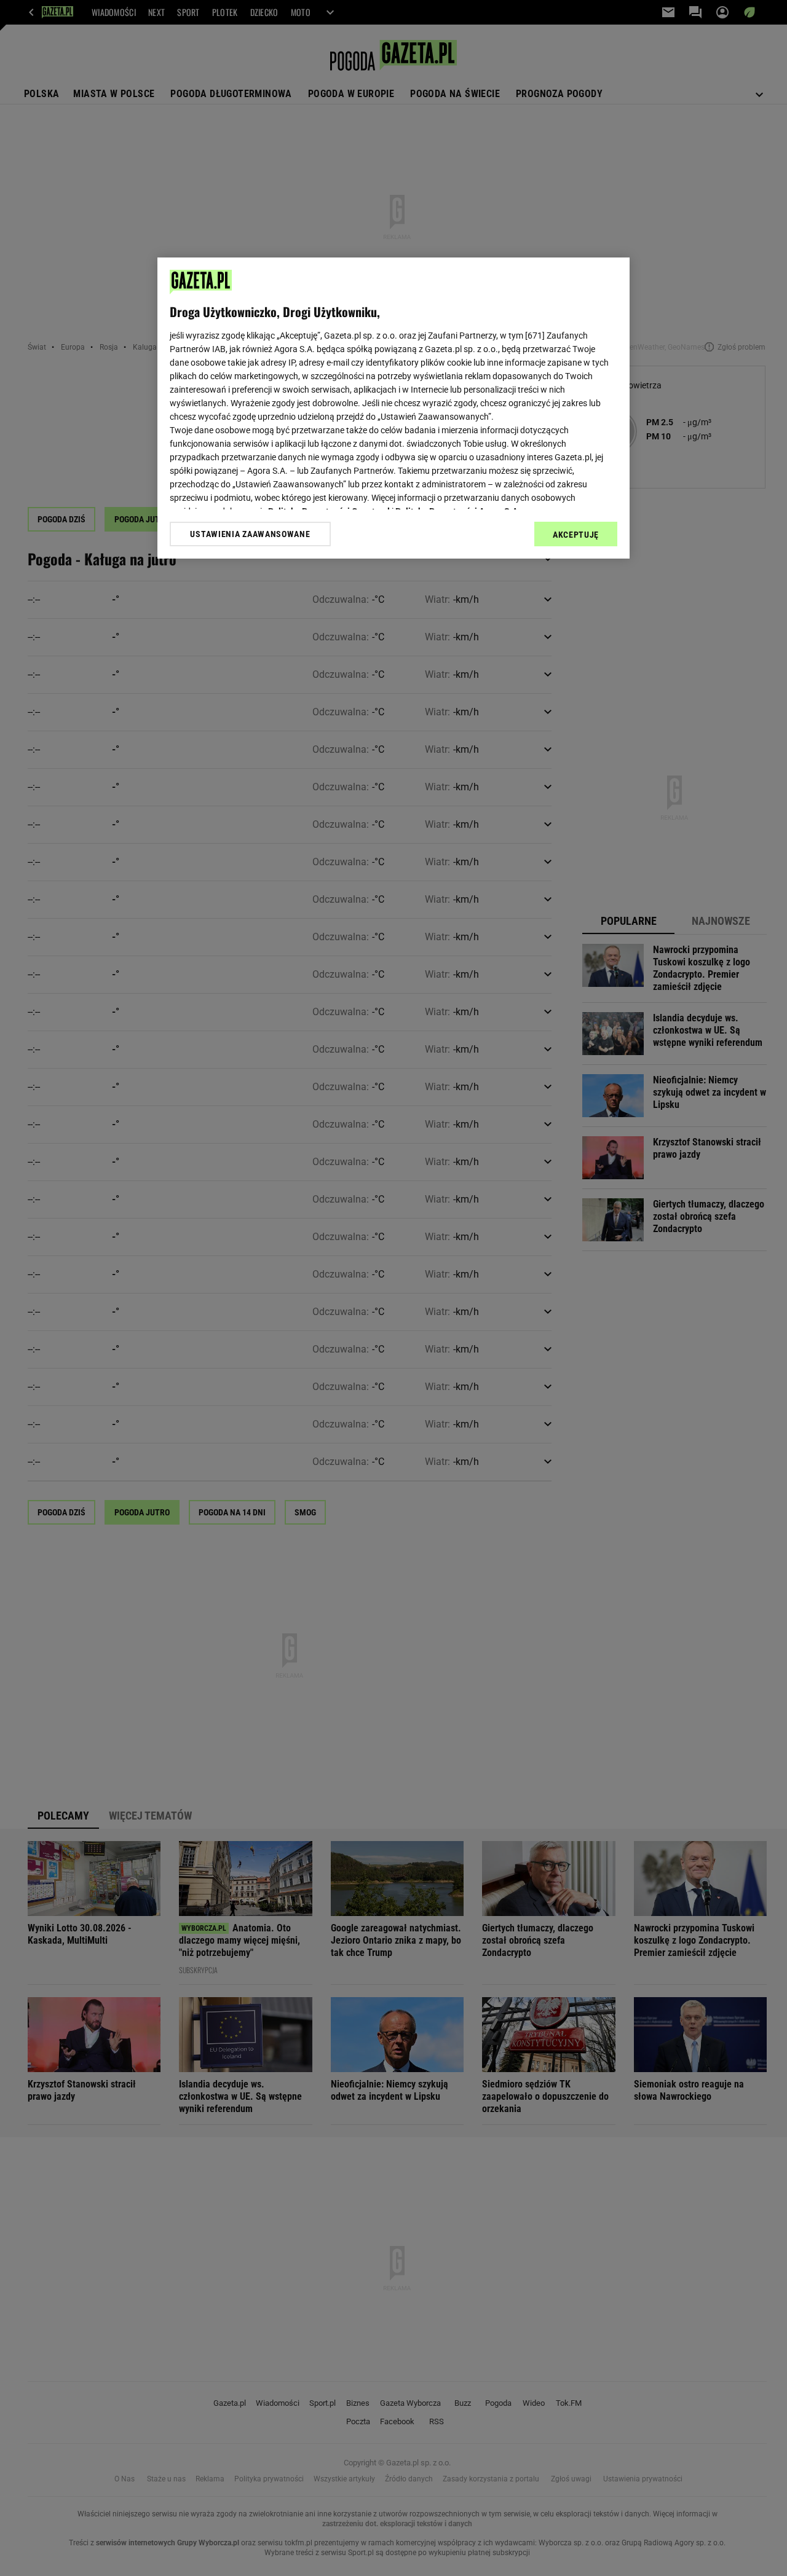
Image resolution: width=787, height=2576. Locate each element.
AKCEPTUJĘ (576, 535)
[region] (393, 408)
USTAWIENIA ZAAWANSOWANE (250, 534)
